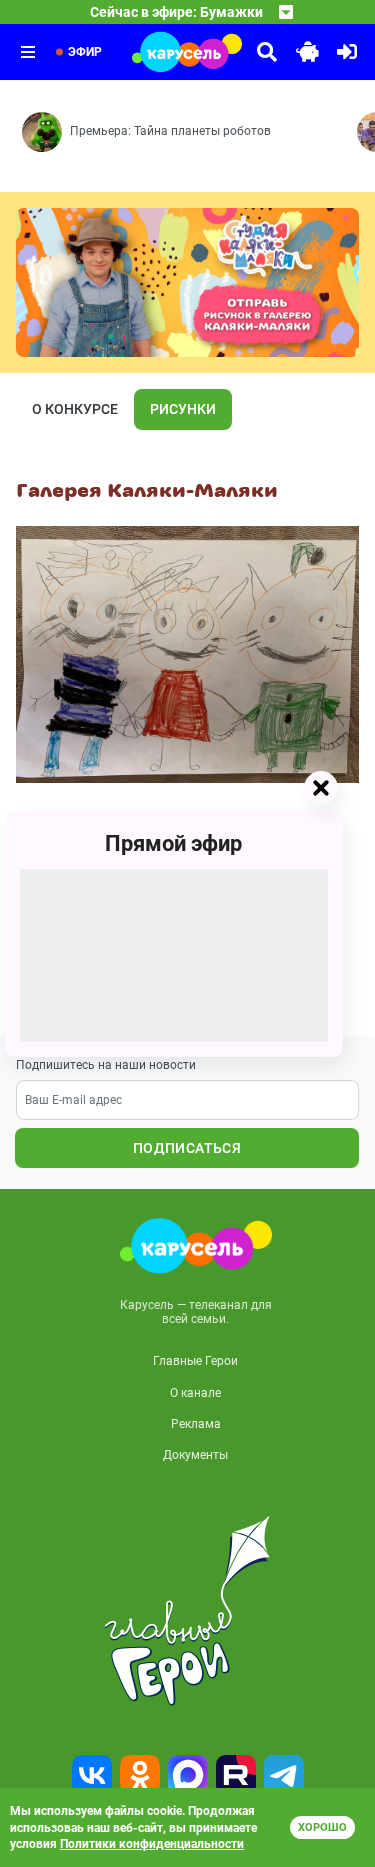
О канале (195, 1393)
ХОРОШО (322, 1827)
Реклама (196, 1424)
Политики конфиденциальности (152, 1844)
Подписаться (187, 1148)
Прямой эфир (173, 842)
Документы (195, 1455)
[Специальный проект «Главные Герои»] (187, 1611)
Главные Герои (195, 1361)
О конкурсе (75, 409)
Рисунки (183, 409)
